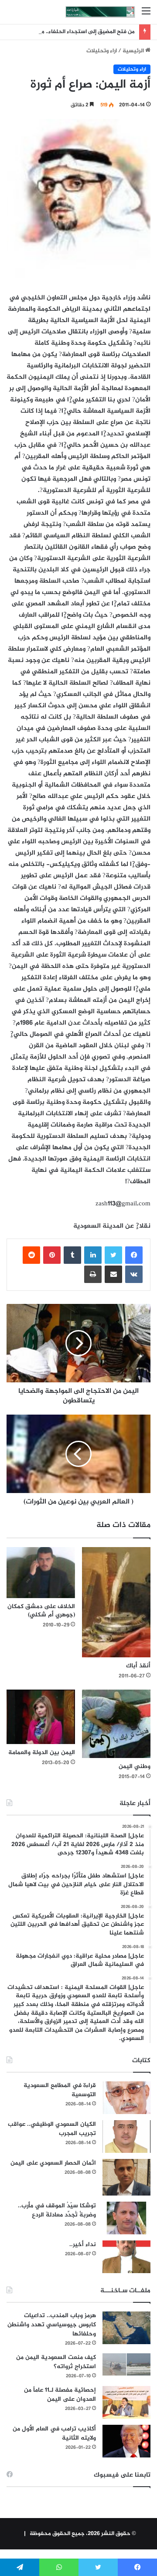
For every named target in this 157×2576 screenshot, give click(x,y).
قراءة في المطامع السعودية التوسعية (60, 2090)
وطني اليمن (135, 1767)
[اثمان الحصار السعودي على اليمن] (126, 2177)
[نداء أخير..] (126, 2257)
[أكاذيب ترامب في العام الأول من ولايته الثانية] (126, 2441)
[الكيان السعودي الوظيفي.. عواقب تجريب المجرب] (126, 2136)
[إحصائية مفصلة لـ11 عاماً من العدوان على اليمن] (126, 2402)
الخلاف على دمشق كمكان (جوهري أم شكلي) (41, 1611)
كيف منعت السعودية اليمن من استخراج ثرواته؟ (56, 2362)
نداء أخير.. (83, 2245)
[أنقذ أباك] (116, 1602)
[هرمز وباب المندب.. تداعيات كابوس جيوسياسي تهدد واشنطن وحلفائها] (126, 2328)
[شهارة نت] (100, 12)
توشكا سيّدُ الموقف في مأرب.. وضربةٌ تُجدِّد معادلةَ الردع (57, 2210)
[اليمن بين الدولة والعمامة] (41, 1717)
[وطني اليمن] (116, 1724)
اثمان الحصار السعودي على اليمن (53, 2163)
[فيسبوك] (134, 1255)
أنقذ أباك (138, 1666)
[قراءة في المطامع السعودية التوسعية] (126, 2098)
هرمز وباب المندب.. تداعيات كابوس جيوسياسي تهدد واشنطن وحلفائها (52, 2325)
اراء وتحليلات (102, 51)
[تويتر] (113, 1255)
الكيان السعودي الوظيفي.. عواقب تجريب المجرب (52, 2129)
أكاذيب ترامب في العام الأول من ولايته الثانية (54, 2433)
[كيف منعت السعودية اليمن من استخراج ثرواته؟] (126, 2364)
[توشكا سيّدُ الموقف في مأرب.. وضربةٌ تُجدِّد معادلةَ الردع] (126, 2218)
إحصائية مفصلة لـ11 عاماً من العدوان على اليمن (60, 2395)
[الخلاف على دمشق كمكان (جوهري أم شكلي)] (41, 1573)
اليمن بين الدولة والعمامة (42, 1753)
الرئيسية (134, 51)
